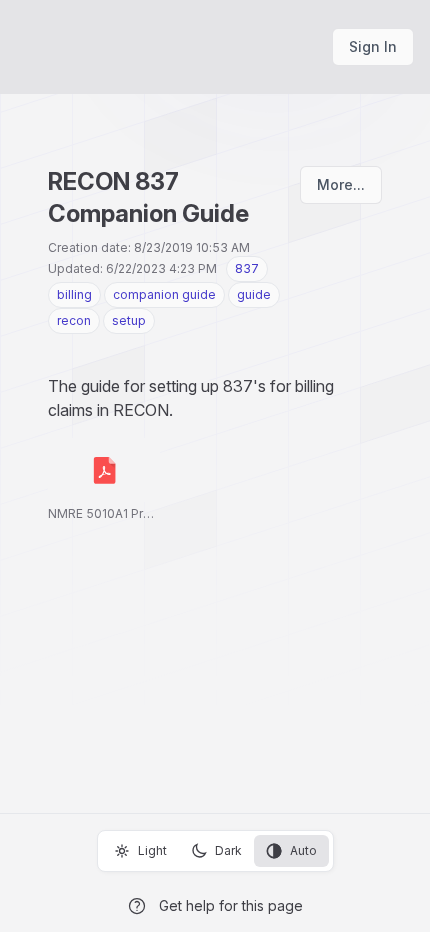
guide (254, 294)
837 (247, 268)
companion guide (164, 294)
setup (129, 320)
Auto (303, 850)
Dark (228, 850)
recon (74, 320)
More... (341, 184)
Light (152, 850)
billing (74, 294)
